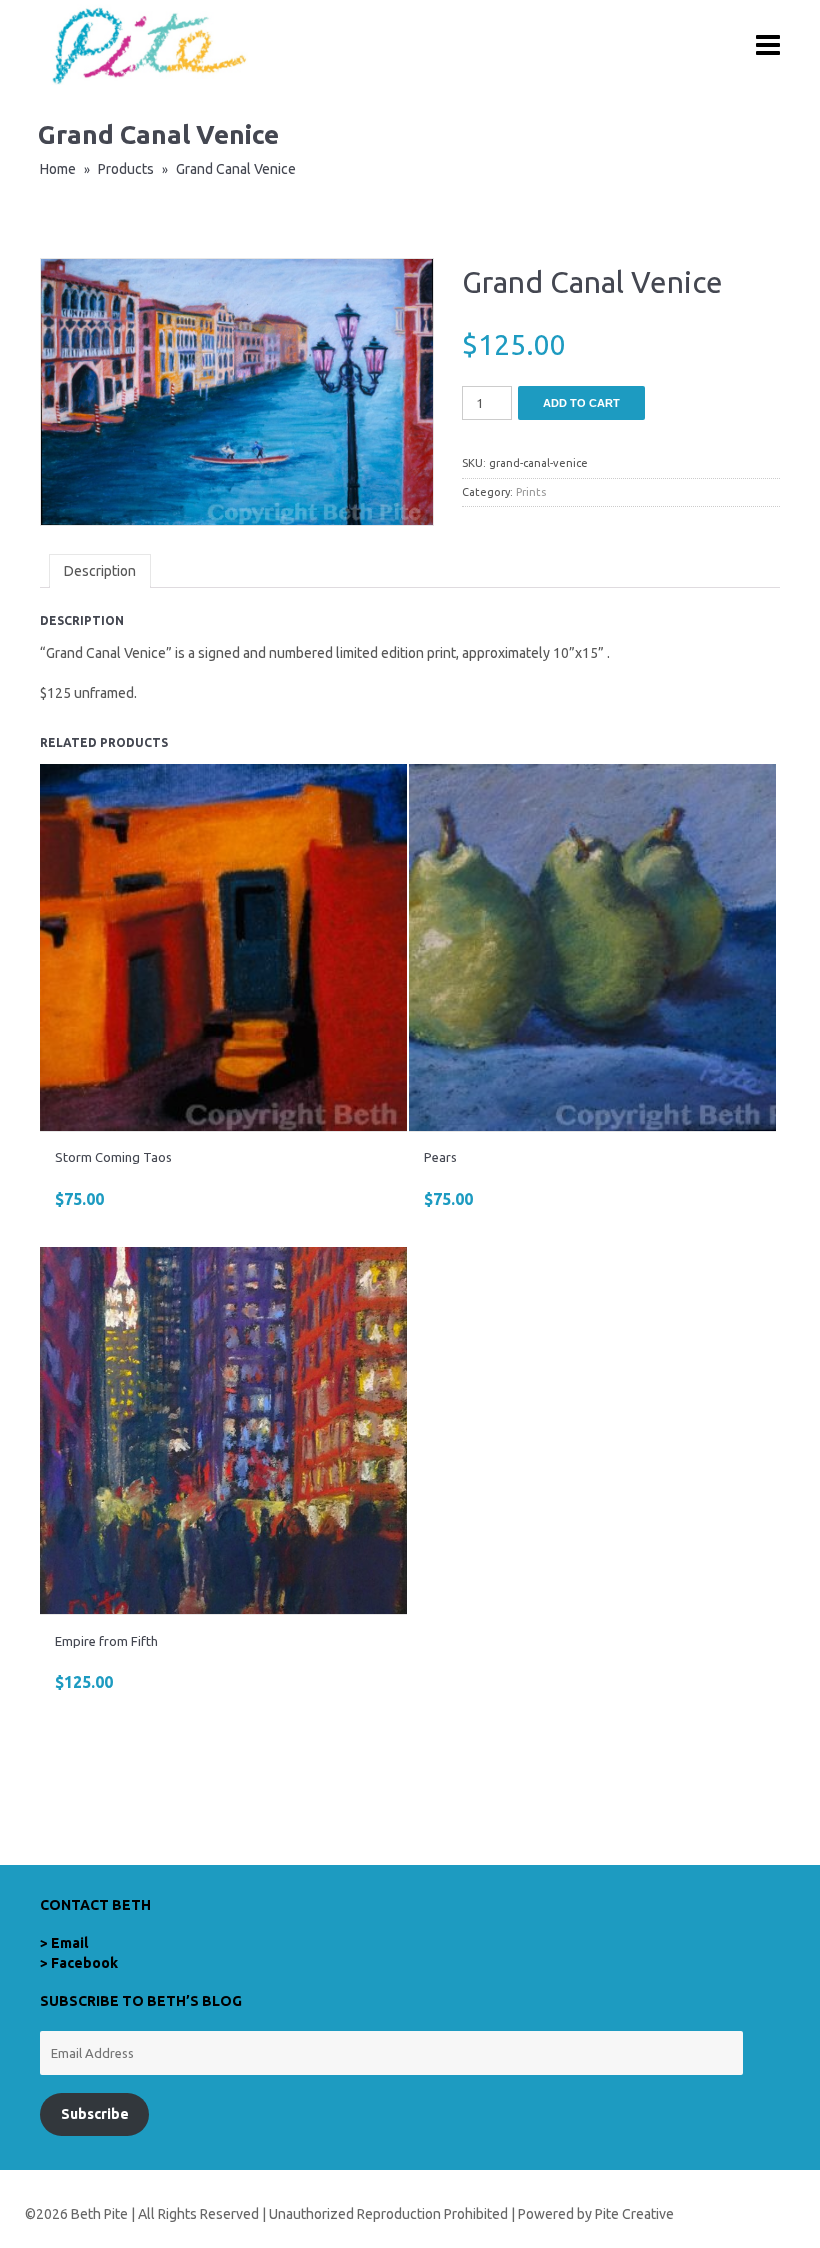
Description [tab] (100, 571)
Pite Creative (634, 2214)
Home (58, 169)
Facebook (84, 1963)
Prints (531, 492)
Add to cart (581, 403)
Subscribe (95, 2114)
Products (126, 169)
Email (69, 1943)
